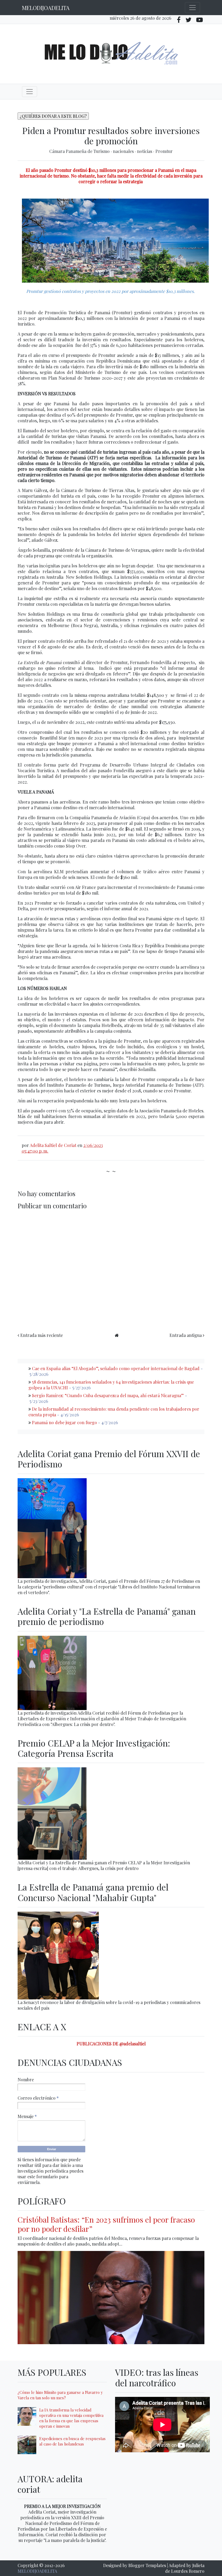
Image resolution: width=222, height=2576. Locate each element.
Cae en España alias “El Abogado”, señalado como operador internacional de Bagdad (116, 1368)
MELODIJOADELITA (46, 8)
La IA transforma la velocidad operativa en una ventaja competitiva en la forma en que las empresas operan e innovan (71, 2418)
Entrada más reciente (42, 1335)
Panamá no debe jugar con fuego (64, 1422)
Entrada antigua (186, 1335)
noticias (145, 151)
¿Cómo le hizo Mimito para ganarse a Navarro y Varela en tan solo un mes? (60, 2395)
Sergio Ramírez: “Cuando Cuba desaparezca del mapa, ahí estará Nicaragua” (108, 1395)
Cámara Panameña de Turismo (80, 151)
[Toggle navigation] (192, 8)
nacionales (124, 151)
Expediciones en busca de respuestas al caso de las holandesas (72, 2441)
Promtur (164, 151)
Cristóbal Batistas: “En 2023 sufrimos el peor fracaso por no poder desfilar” (106, 2224)
